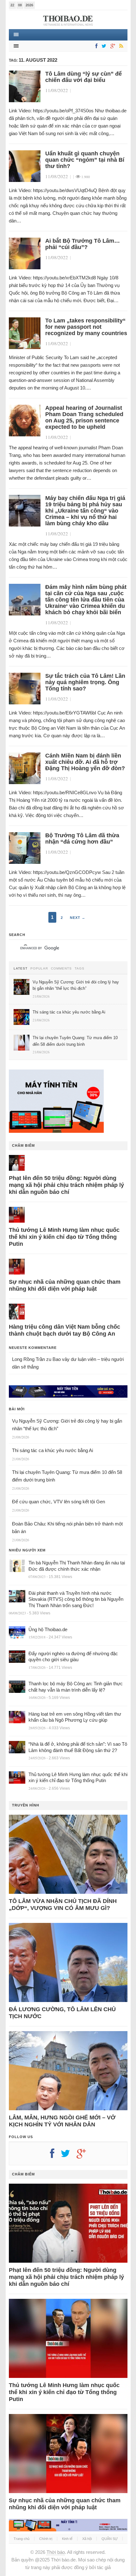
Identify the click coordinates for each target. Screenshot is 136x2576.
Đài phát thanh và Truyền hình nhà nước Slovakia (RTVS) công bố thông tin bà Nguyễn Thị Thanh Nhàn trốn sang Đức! (76, 1599)
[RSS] (120, 46)
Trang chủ (22, 2539)
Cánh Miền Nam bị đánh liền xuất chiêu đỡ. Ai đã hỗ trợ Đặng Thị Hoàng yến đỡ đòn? (85, 762)
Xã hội (87, 2539)
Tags (80, 969)
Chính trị (46, 2539)
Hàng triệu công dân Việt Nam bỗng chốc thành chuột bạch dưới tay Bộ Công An (65, 1330)
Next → (78, 918)
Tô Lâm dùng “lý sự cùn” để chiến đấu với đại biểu (83, 77)
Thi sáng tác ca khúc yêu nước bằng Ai (53, 1450)
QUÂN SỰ (110, 2539)
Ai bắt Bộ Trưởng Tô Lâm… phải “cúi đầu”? (83, 244)
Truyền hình (26, 1805)
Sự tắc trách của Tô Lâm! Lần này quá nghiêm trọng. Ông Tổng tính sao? (85, 682)
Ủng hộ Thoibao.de (48, 1629)
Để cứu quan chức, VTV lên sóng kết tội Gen (59, 1502)
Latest (21, 969)
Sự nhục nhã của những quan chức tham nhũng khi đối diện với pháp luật (65, 1285)
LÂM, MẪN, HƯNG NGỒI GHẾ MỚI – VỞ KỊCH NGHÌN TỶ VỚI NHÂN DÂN (62, 2121)
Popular (39, 969)
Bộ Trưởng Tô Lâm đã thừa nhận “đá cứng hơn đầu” (82, 839)
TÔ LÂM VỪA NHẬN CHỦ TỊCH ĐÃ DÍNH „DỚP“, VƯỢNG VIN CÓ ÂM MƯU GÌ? (63, 1905)
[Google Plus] (84, 2156)
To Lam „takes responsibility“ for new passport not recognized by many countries (86, 327)
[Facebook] (95, 46)
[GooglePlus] (112, 46)
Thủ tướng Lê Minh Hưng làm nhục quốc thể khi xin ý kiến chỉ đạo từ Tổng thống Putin (64, 1237)
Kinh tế (67, 2539)
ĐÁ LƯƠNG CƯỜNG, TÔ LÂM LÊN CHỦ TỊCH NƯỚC (62, 2013)
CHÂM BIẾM (23, 1145)
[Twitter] (103, 46)
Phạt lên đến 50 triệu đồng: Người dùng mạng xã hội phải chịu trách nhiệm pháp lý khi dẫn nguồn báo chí (66, 1185)
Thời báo (56, 2552)
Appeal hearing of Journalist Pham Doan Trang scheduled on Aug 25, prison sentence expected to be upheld (84, 417)
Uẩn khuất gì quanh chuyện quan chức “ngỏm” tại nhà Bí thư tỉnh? (85, 160)
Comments (61, 969)
